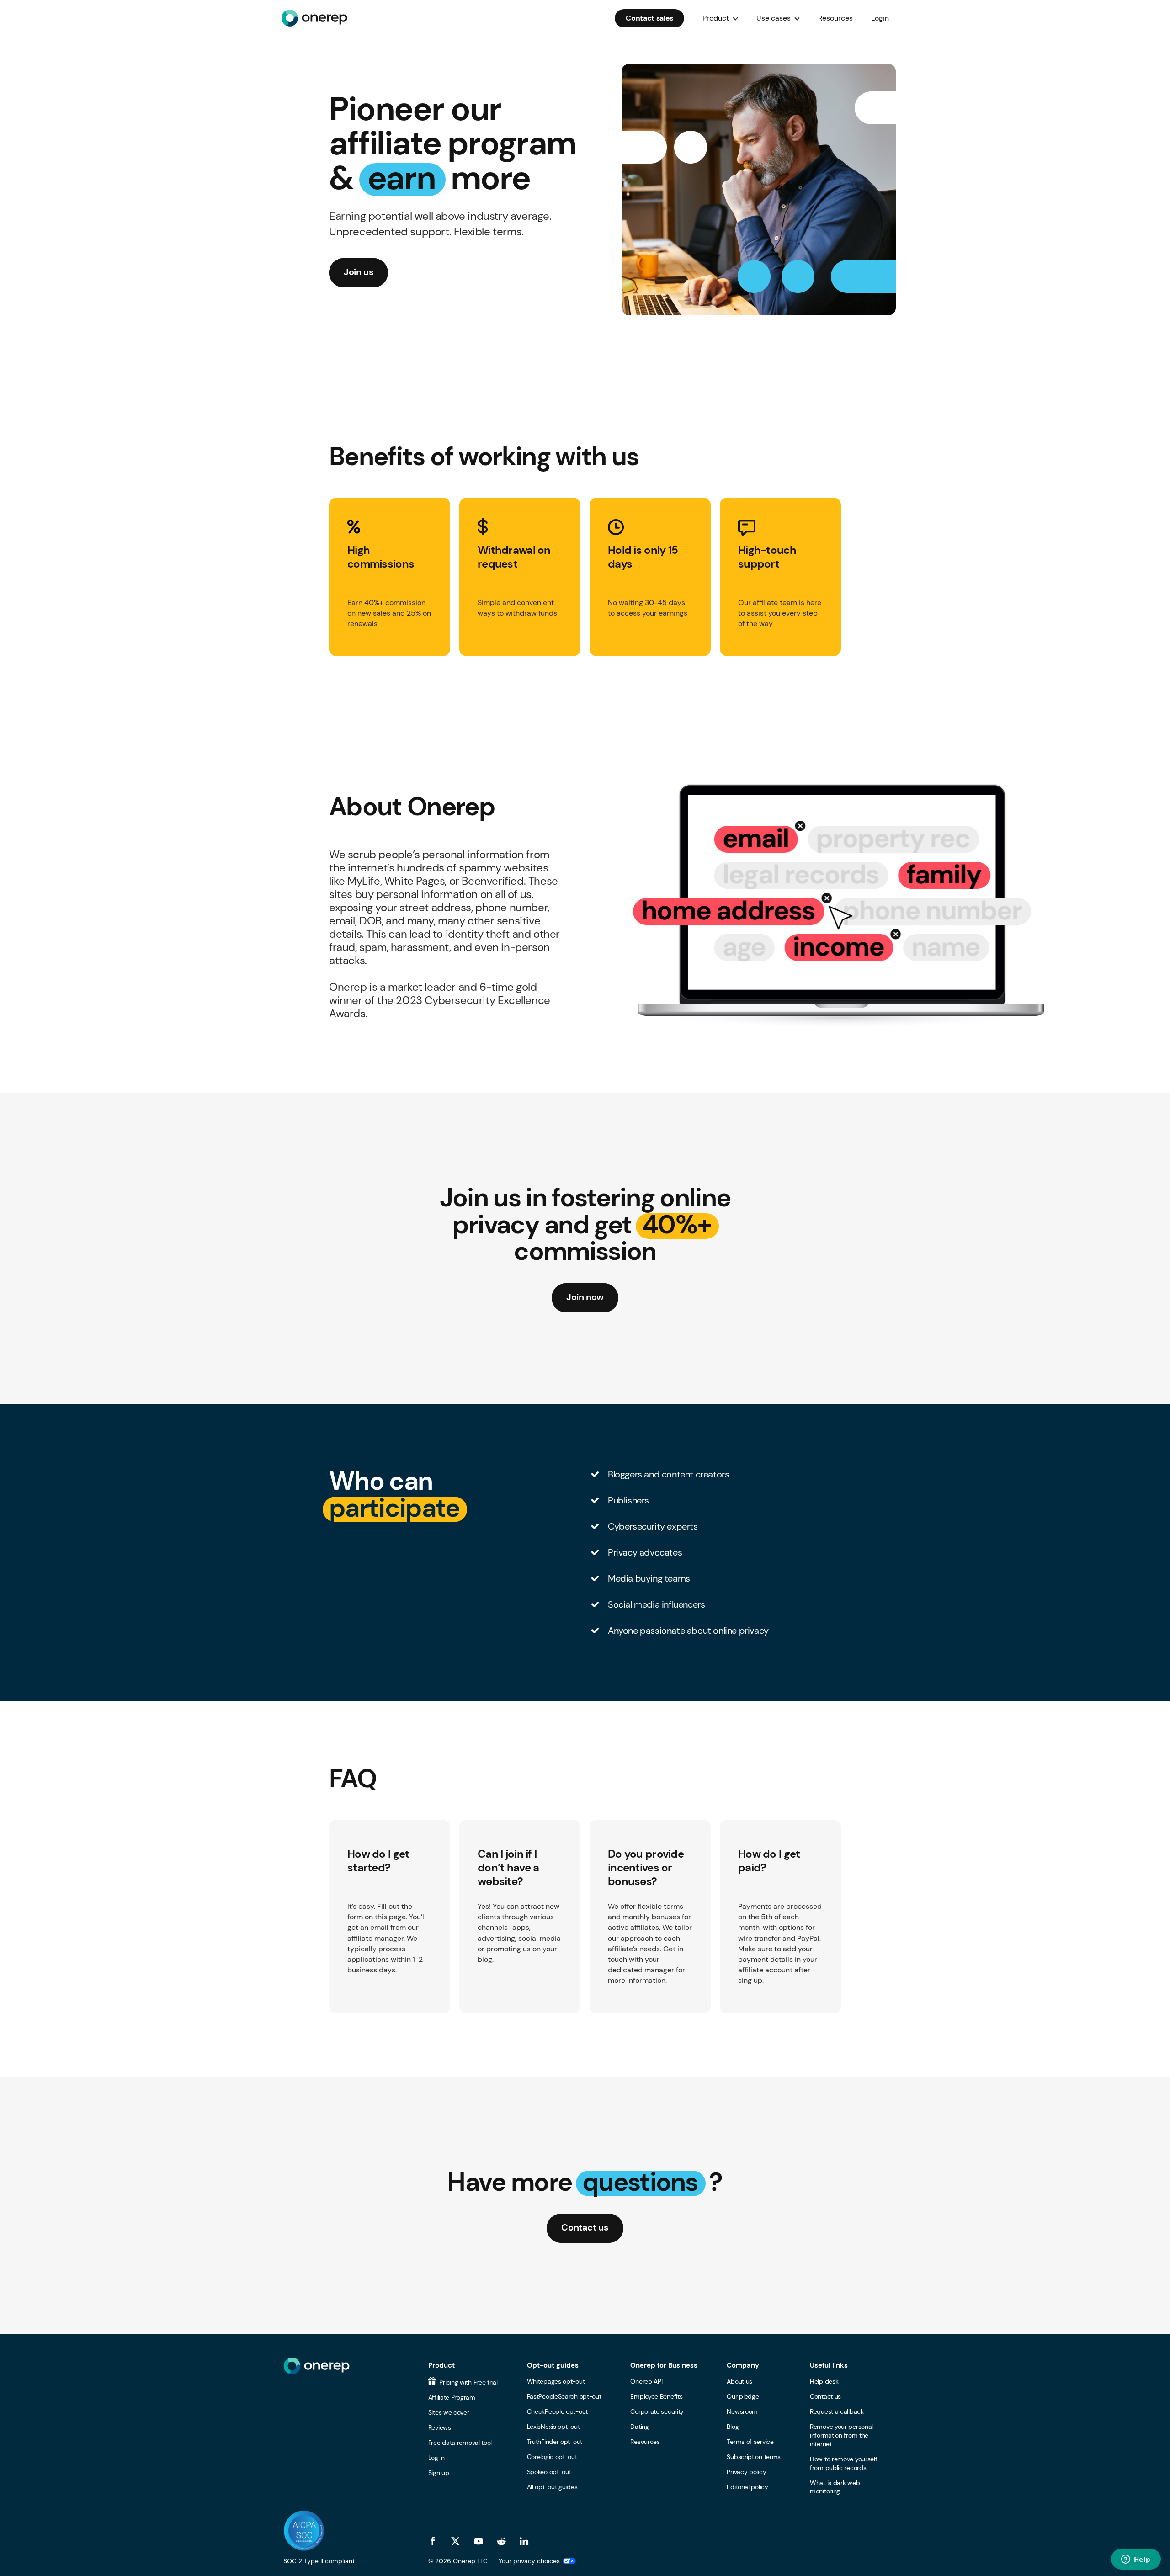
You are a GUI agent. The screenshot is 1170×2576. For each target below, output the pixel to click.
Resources (835, 18)
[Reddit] (501, 2541)
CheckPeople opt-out (557, 2411)
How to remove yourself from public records (843, 2463)
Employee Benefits (656, 2396)
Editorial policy (747, 2487)
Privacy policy (746, 2472)
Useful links (829, 2365)
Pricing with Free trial (468, 2382)
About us (739, 2381)
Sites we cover (449, 2412)
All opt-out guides (552, 2487)
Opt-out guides (553, 2365)
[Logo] (314, 18)
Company (743, 2365)
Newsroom (742, 2411)
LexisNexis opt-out (553, 2427)
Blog (733, 2427)
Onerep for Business (664, 2365)
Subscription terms (754, 2457)
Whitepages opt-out (556, 2381)
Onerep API (646, 2381)
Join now (585, 1297)
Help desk (824, 2381)
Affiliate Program (452, 2397)
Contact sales (649, 18)
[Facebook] (433, 2541)
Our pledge (743, 2396)
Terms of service (750, 2442)
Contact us (585, 2227)
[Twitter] (456, 2541)
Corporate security (657, 2411)
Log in (436, 2458)
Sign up (439, 2473)
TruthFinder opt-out (555, 2442)
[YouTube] (479, 2541)
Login (880, 18)
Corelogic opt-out (552, 2457)
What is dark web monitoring (835, 2487)
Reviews (440, 2427)
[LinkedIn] (524, 2541)
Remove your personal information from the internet (841, 2435)
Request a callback (837, 2411)
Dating (639, 2427)
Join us (359, 272)
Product (441, 2365)
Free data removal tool (460, 2443)
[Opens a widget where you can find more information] (1136, 2560)
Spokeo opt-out (549, 2472)
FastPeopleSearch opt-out (564, 2396)
